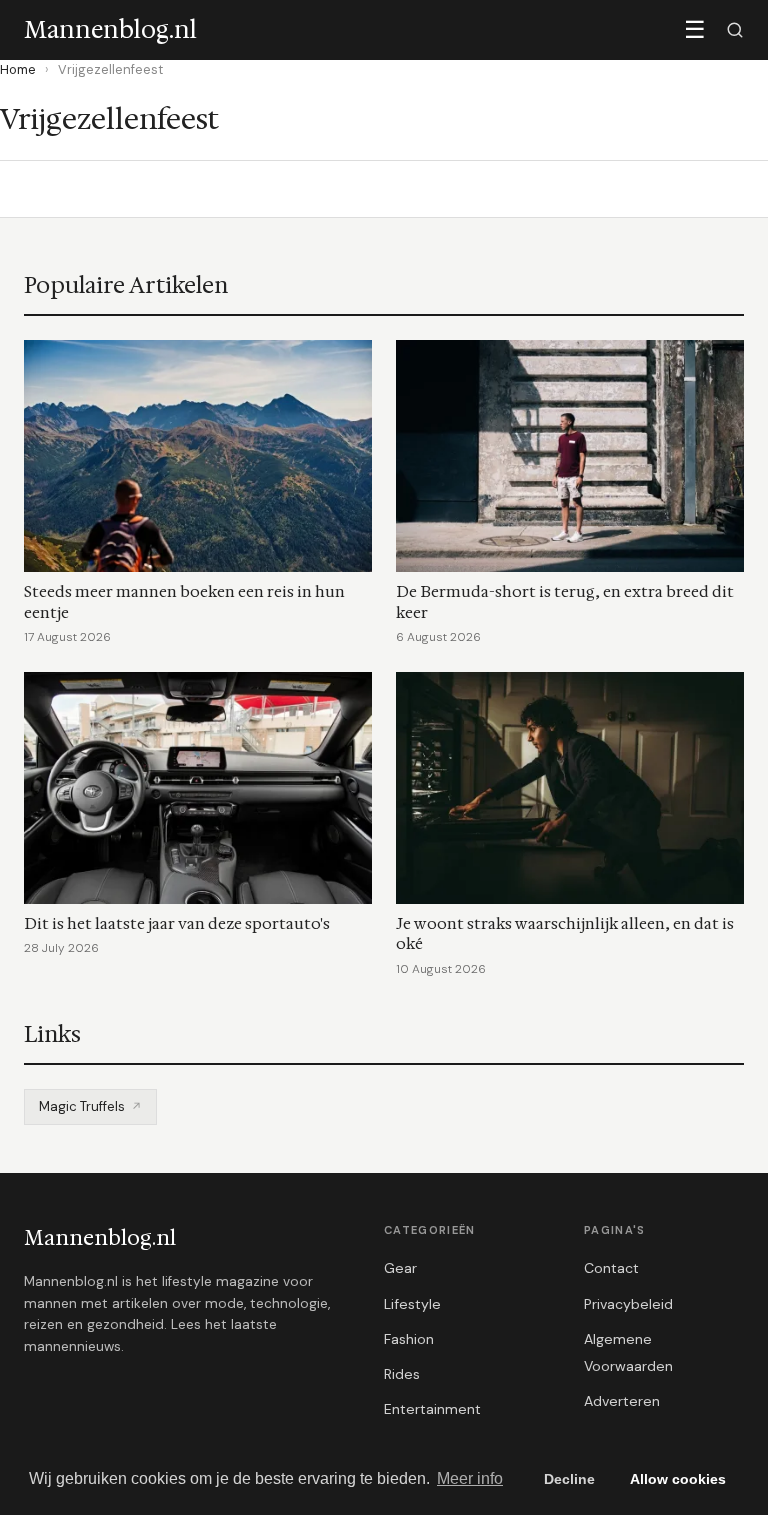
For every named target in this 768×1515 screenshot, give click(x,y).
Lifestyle (412, 1304)
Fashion (409, 1339)
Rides (402, 1374)
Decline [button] (569, 1479)
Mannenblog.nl (100, 1238)
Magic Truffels (82, 1106)
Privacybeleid (628, 1304)
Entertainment (432, 1409)
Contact (611, 1268)
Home (18, 69)
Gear (400, 1268)
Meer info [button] (470, 1478)
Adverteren (622, 1401)
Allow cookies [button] (678, 1479)
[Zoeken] (735, 30)
